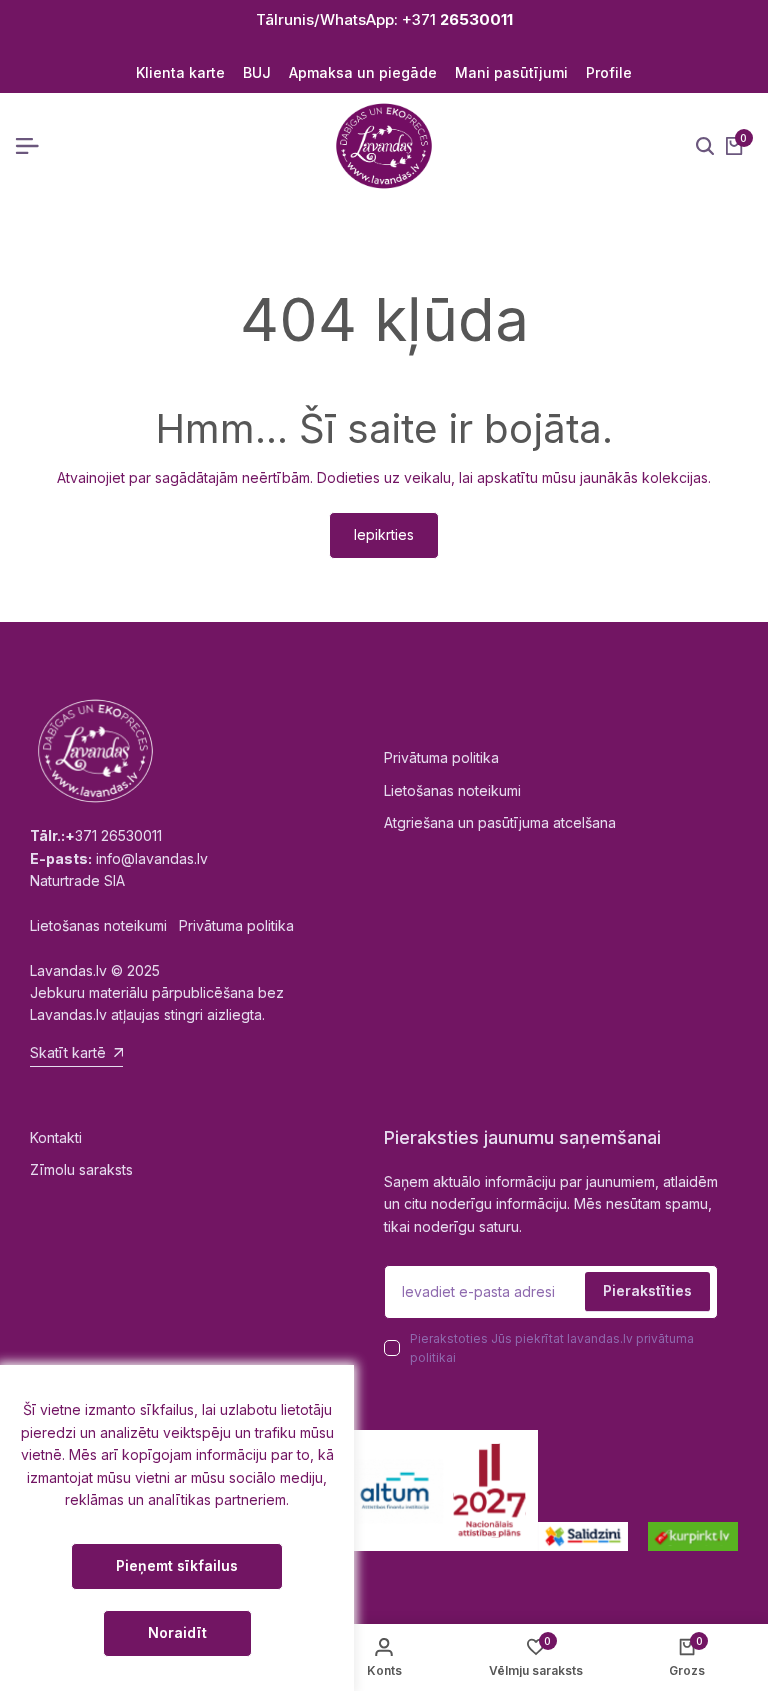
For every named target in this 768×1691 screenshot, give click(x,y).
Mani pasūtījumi (511, 72)
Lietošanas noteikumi (452, 790)
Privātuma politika (441, 757)
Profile (609, 72)
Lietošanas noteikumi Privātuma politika (162, 925)
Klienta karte (180, 72)
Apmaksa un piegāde (363, 72)
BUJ (257, 72)
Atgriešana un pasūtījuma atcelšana (500, 822)
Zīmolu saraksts (81, 1169)
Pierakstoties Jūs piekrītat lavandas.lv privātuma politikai (552, 1348)
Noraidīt (177, 1632)
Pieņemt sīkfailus (177, 1565)
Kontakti (56, 1137)
